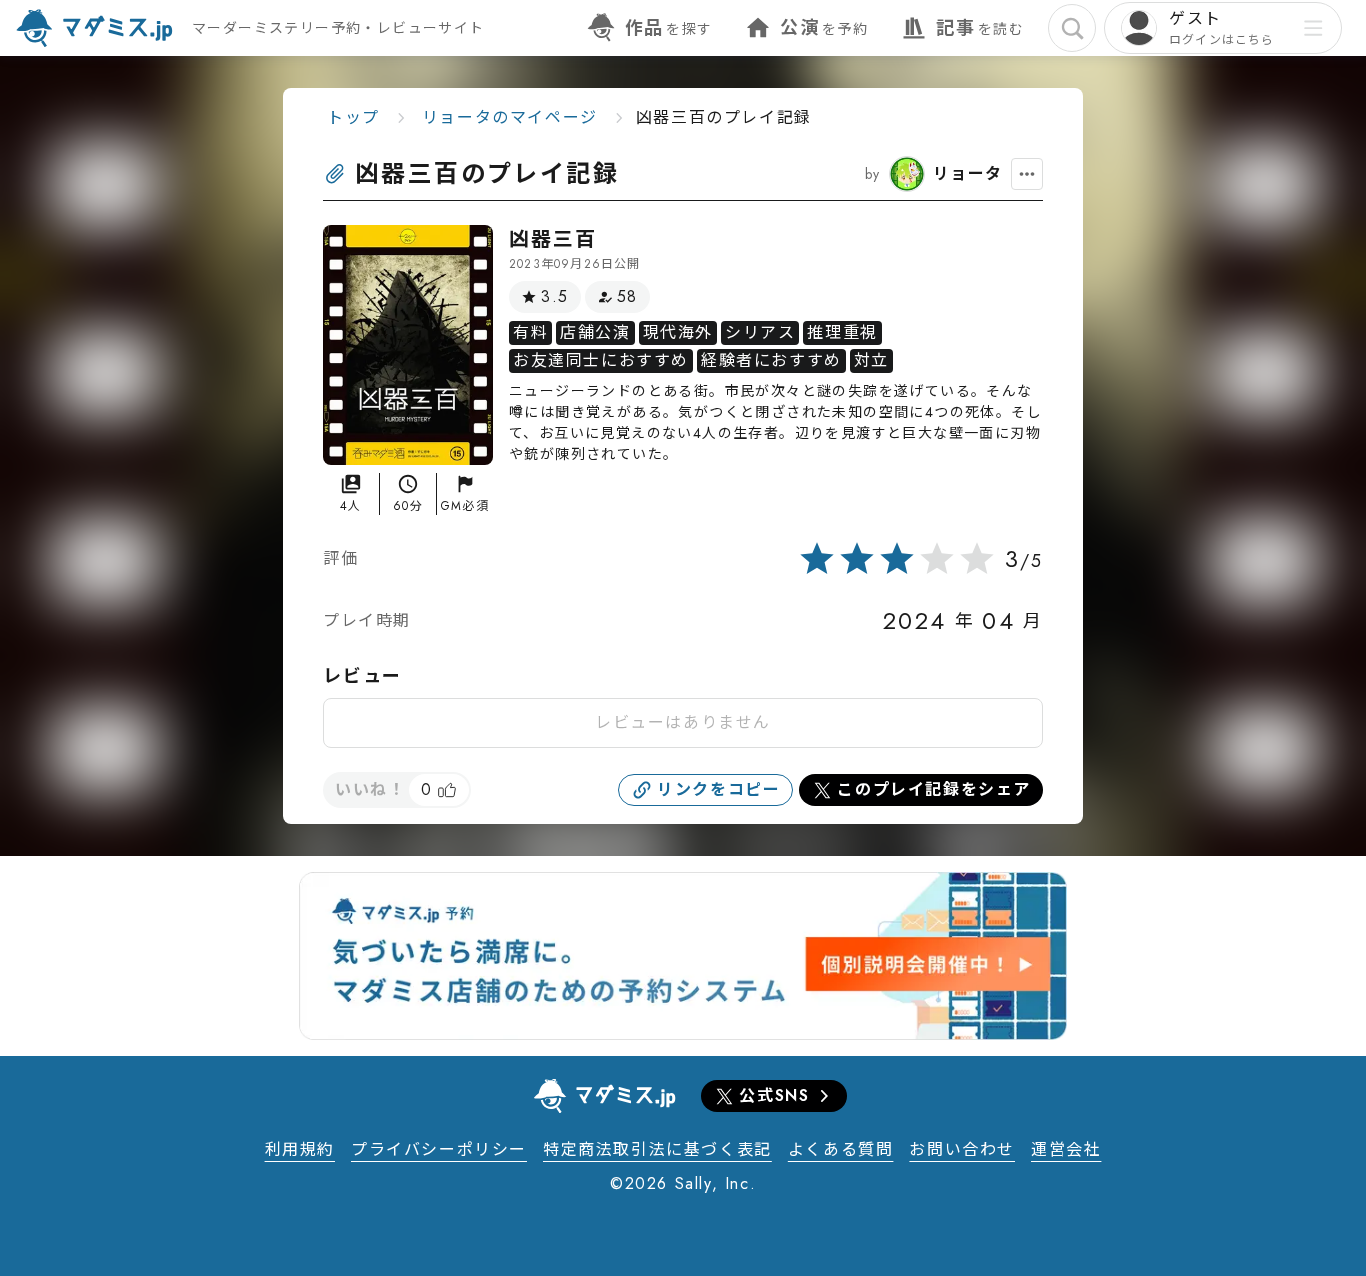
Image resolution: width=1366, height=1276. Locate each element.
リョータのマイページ (510, 117)
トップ (353, 117)
